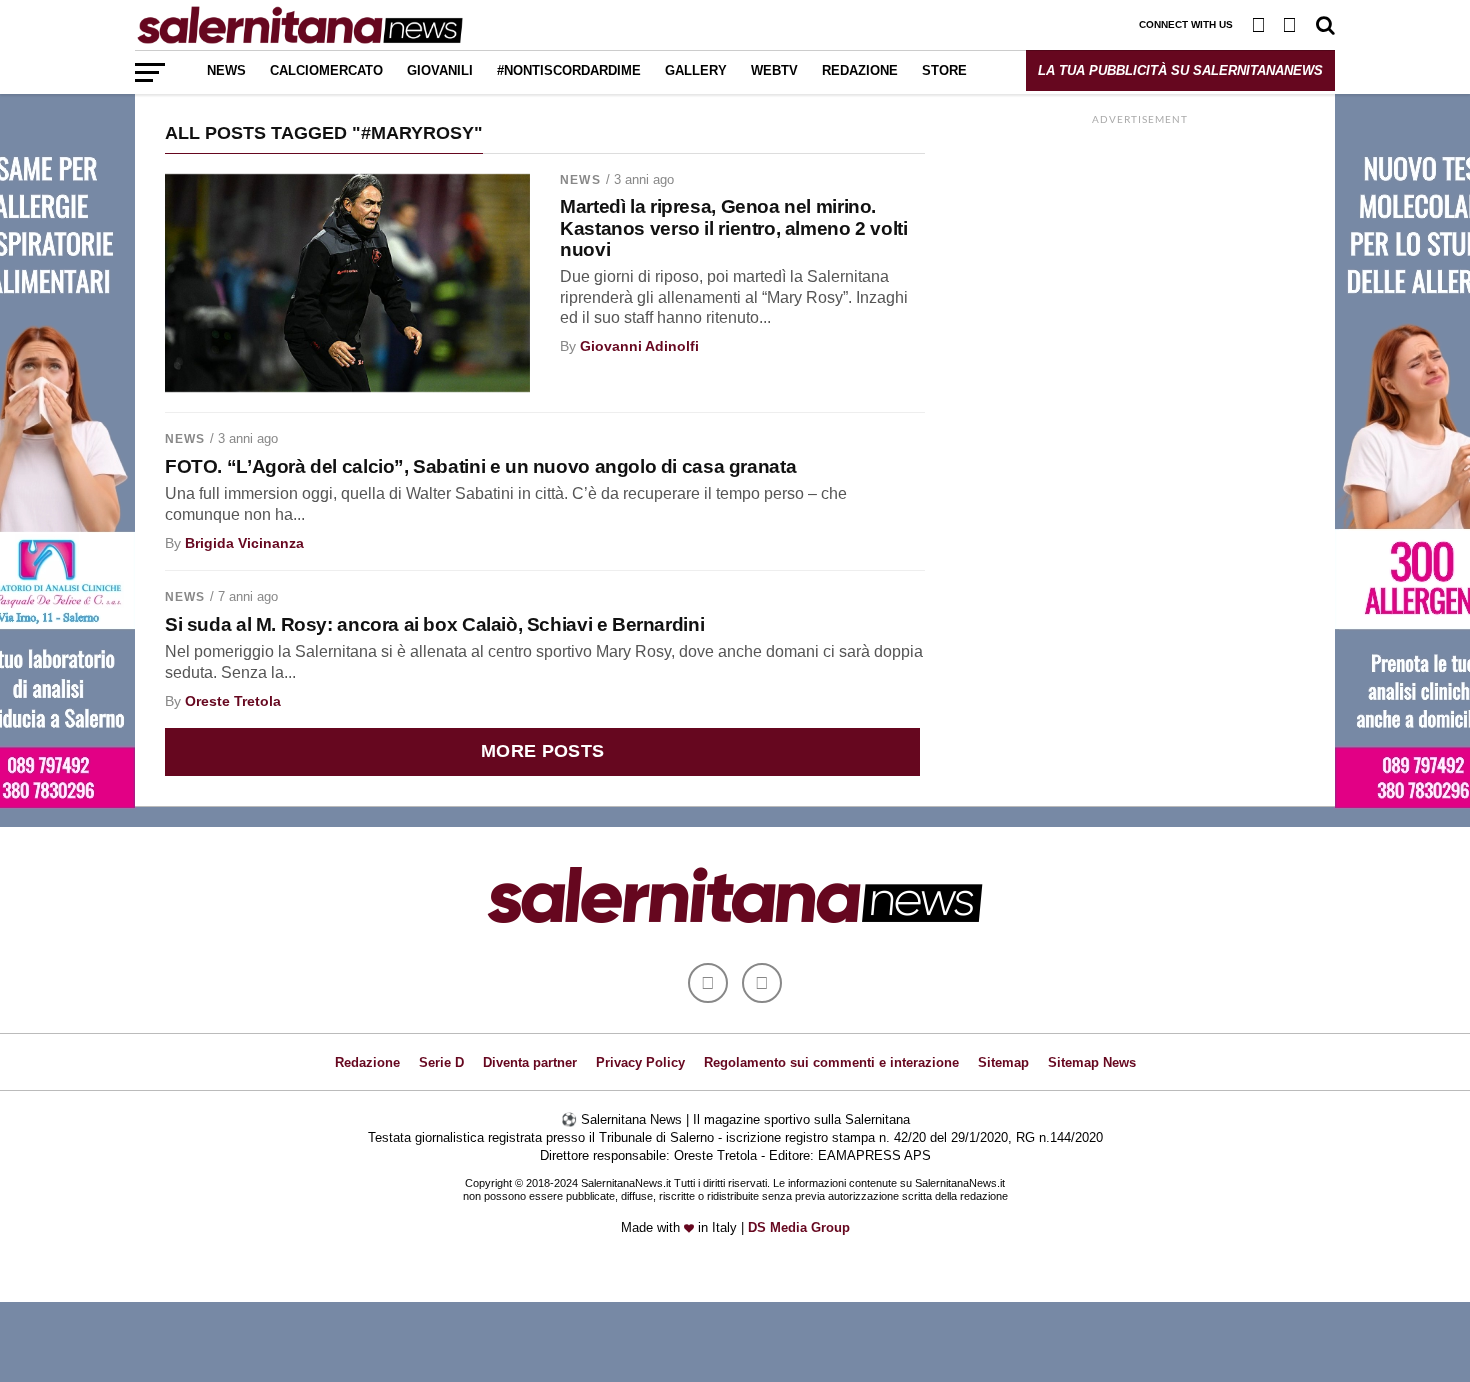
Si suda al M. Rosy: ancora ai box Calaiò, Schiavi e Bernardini (434, 624)
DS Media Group (799, 1227)
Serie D (441, 1062)
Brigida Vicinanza (244, 543)
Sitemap (1003, 1062)
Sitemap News (1092, 1062)
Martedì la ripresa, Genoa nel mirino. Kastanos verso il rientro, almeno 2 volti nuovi (733, 227)
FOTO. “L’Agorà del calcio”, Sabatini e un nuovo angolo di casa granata (480, 466)
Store (944, 70)
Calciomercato (326, 70)
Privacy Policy (640, 1062)
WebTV (774, 70)
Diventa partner (530, 1062)
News (226, 70)
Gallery (696, 70)
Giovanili (440, 70)
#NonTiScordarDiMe (569, 70)
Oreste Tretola (233, 701)
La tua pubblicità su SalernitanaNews (1180, 70)
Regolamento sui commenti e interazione (831, 1062)
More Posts (543, 751)
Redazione (860, 70)
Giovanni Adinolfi (639, 346)
